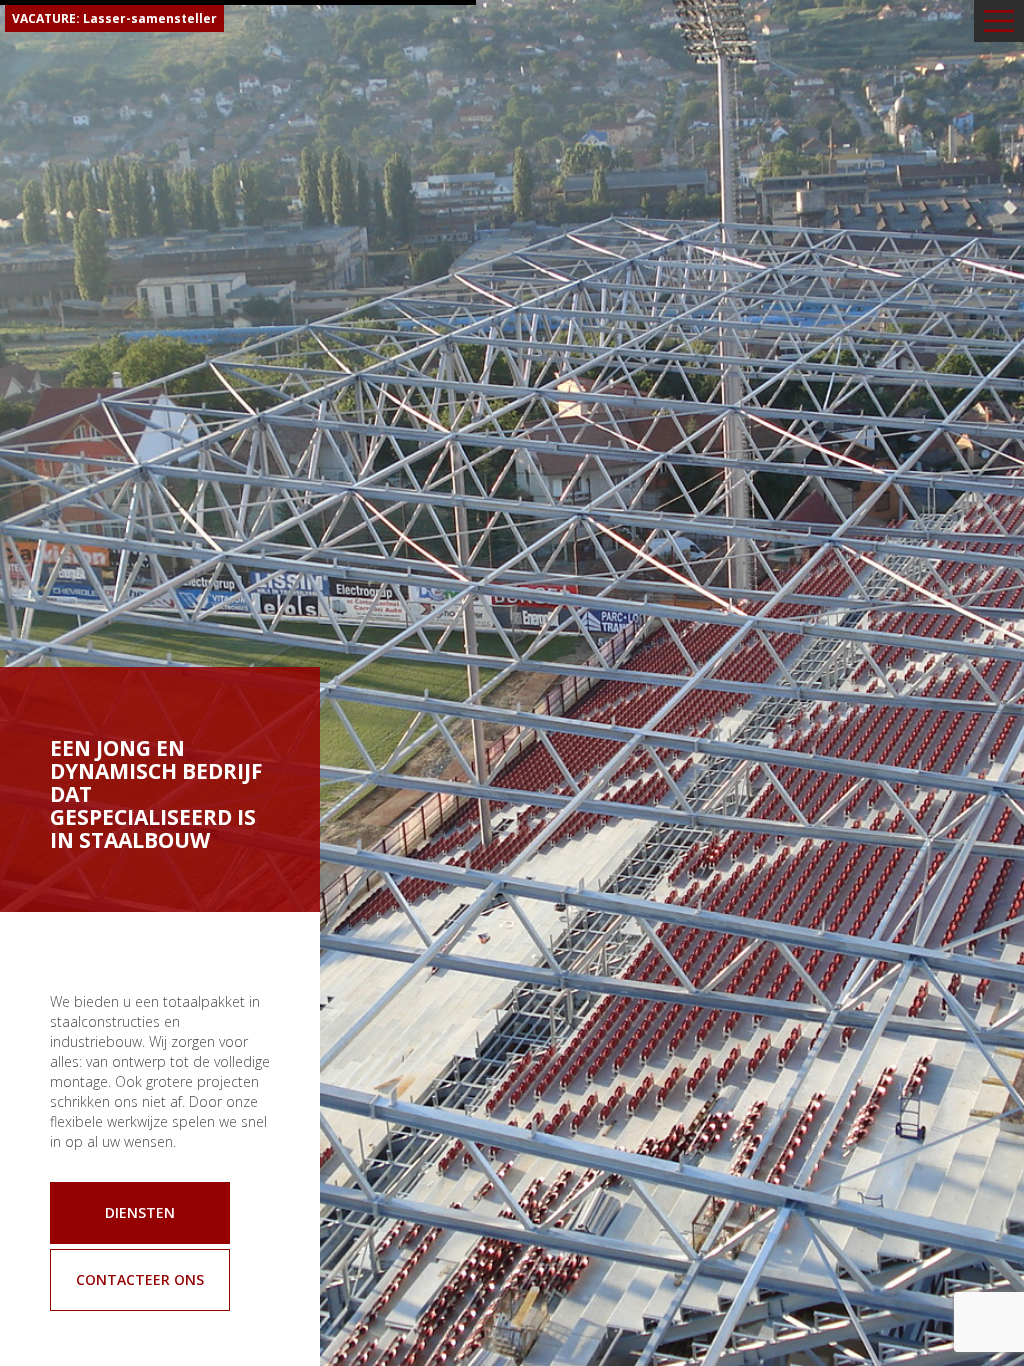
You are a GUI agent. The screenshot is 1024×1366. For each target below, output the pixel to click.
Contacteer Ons (140, 1279)
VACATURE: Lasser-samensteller (114, 18)
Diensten (140, 1212)
